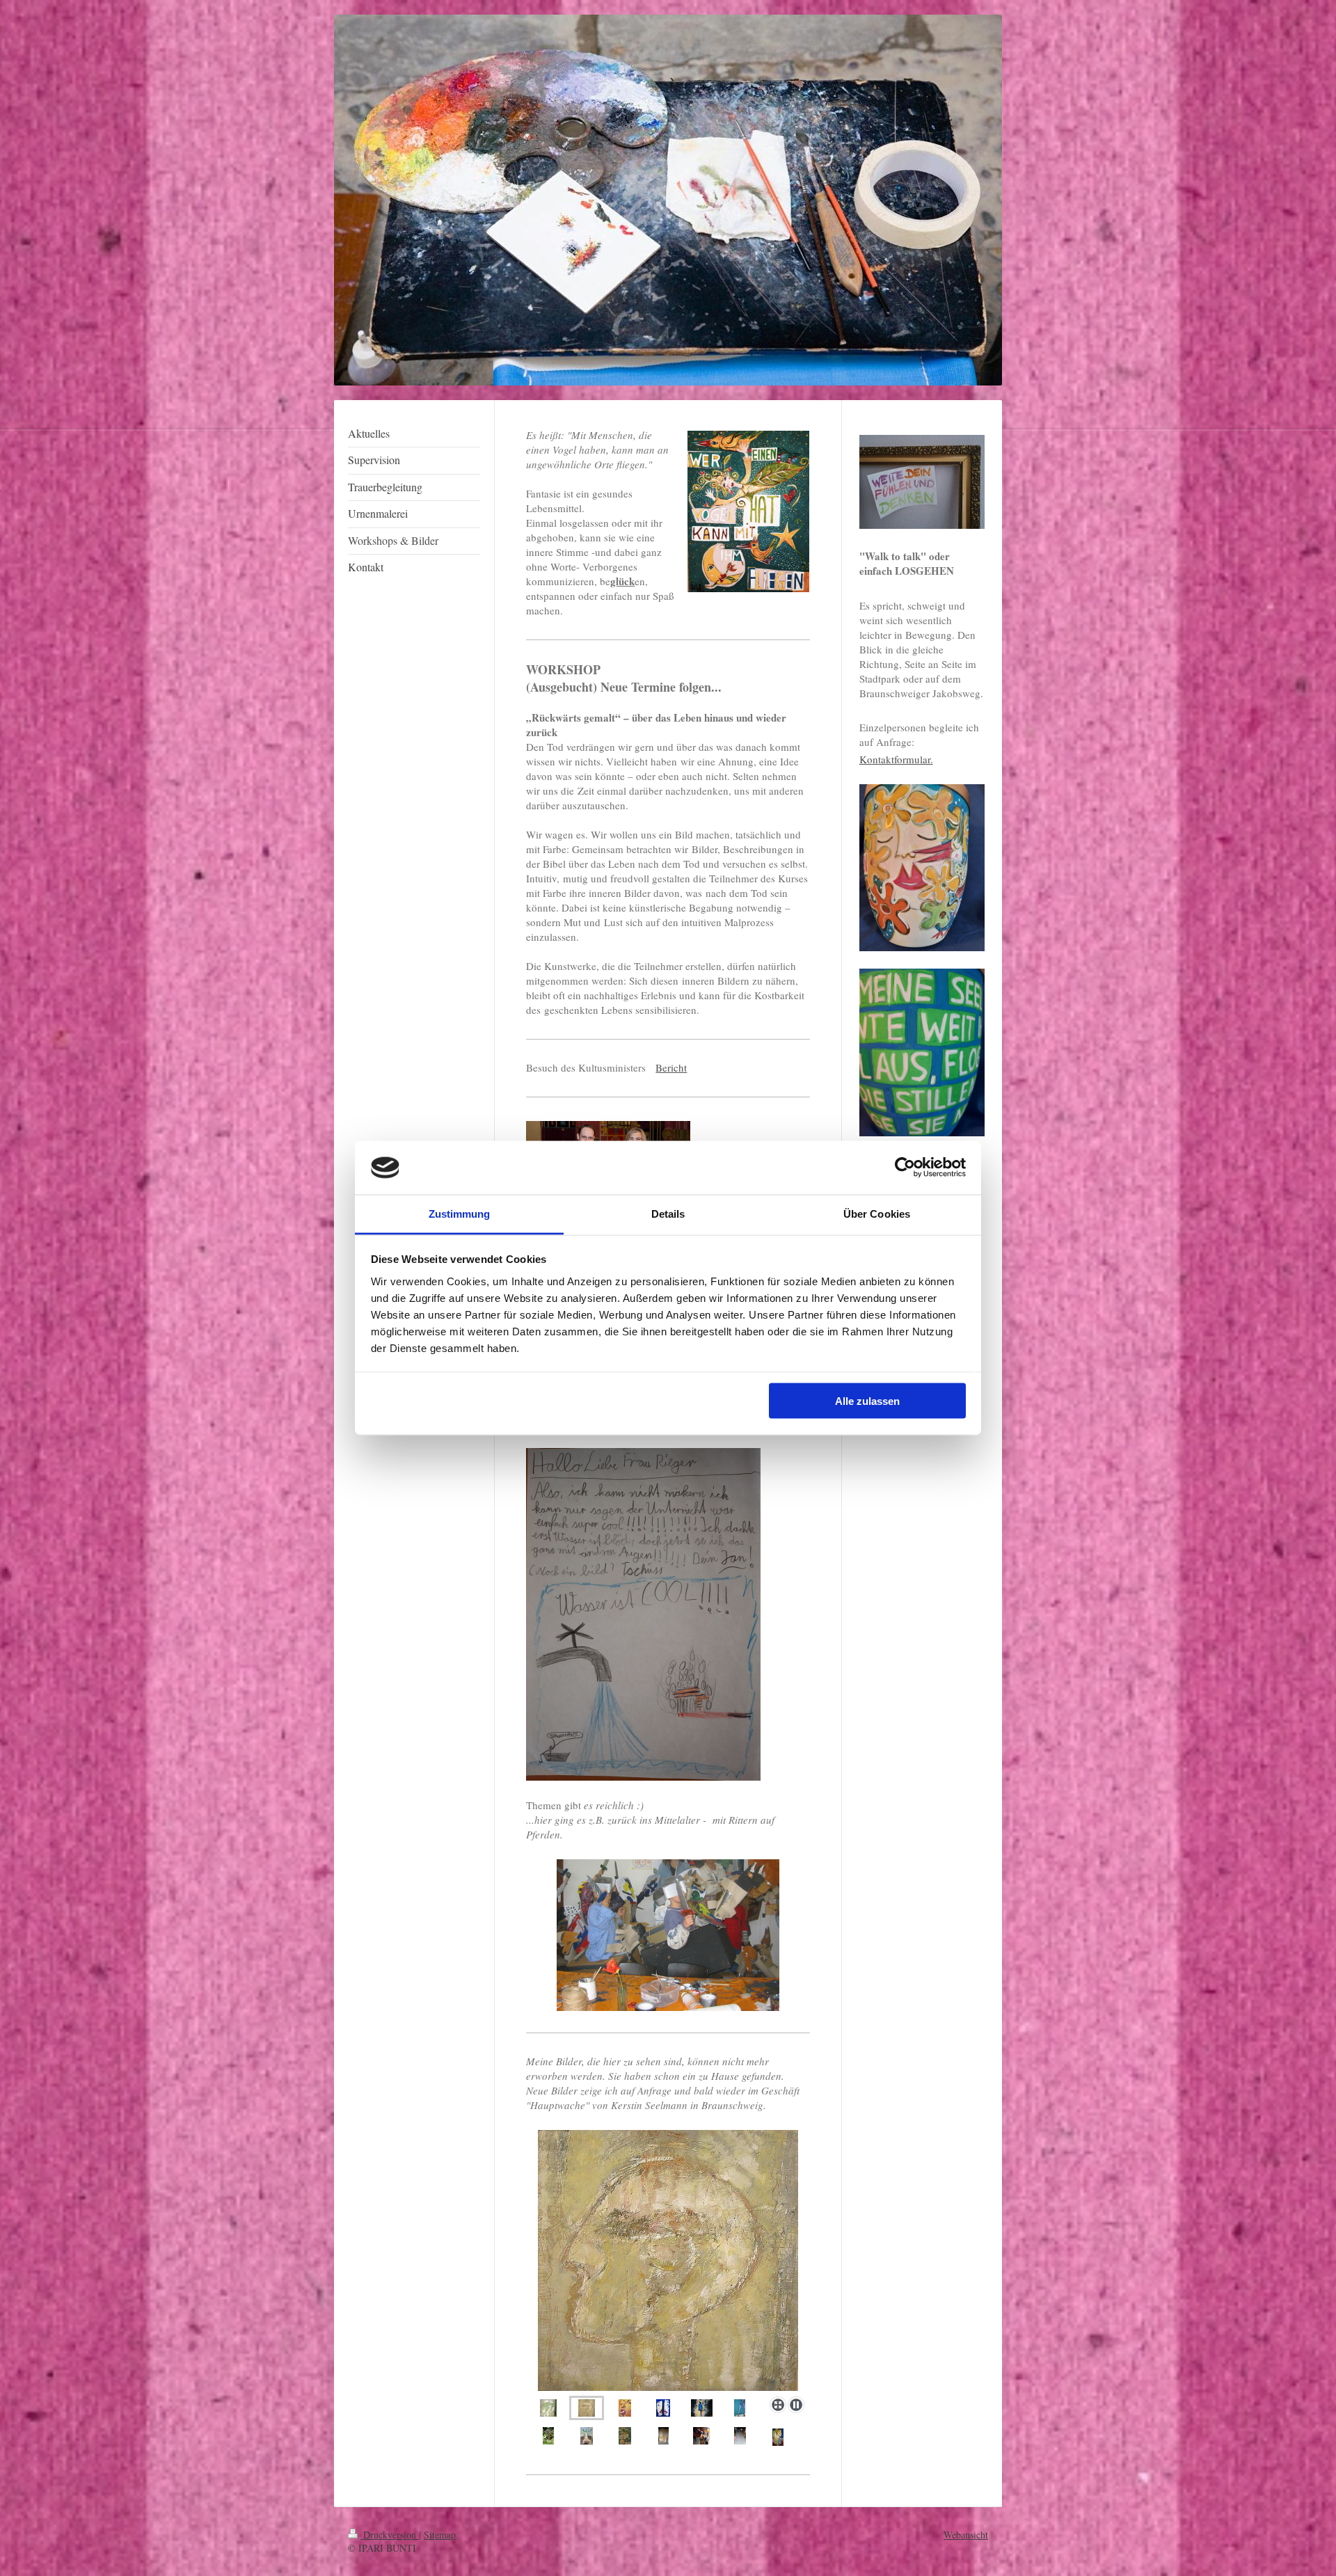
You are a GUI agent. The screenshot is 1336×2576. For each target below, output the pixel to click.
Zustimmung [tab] (460, 1213)
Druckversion (390, 2535)
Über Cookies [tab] (877, 1213)
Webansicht (966, 2535)
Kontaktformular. (896, 759)
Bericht (671, 1067)
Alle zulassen (867, 1401)
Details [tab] (668, 1213)
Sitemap (440, 2535)
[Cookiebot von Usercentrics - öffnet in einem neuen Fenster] (905, 1168)
